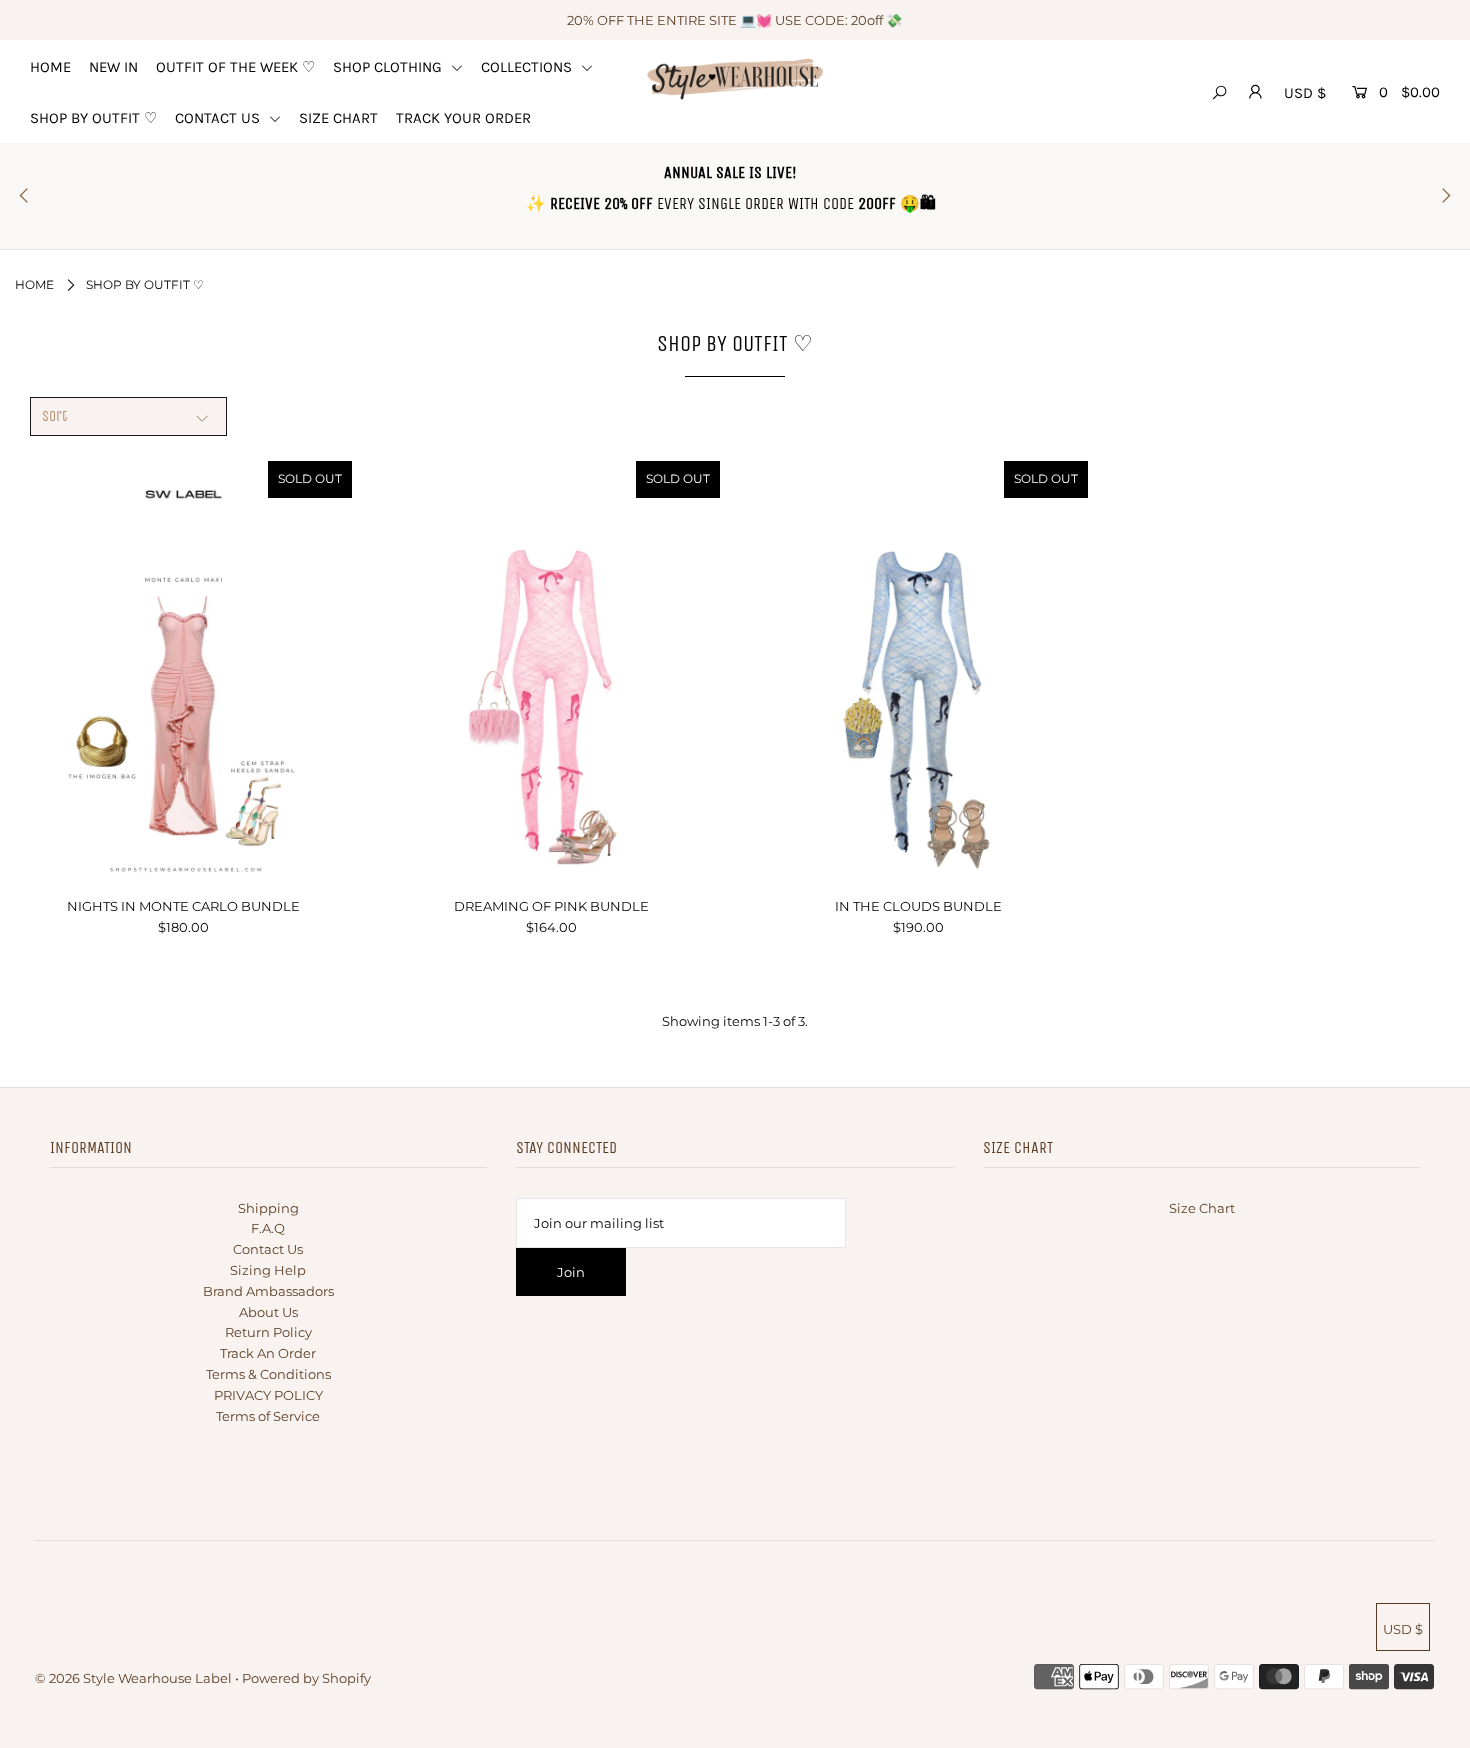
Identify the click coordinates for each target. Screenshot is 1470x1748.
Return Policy (268, 1332)
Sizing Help (268, 1270)
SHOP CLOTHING (389, 67)
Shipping (268, 1208)
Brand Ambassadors (268, 1291)
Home (34, 284)
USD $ (1305, 93)
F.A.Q (268, 1228)
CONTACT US (219, 118)
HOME (50, 67)
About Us (268, 1312)
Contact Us (268, 1249)
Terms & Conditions (268, 1374)
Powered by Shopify (306, 1678)
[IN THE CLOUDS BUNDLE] (919, 672)
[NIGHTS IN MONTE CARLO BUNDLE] (184, 672)
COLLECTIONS (528, 67)
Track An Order (268, 1353)
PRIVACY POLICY (268, 1395)
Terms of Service (268, 1416)
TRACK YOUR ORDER (463, 118)
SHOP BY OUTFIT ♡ (93, 118)
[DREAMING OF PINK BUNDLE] (551, 672)
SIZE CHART (338, 118)
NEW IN (113, 67)
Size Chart (1202, 1208)
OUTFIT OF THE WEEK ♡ (235, 67)
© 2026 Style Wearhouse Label (133, 1678)
